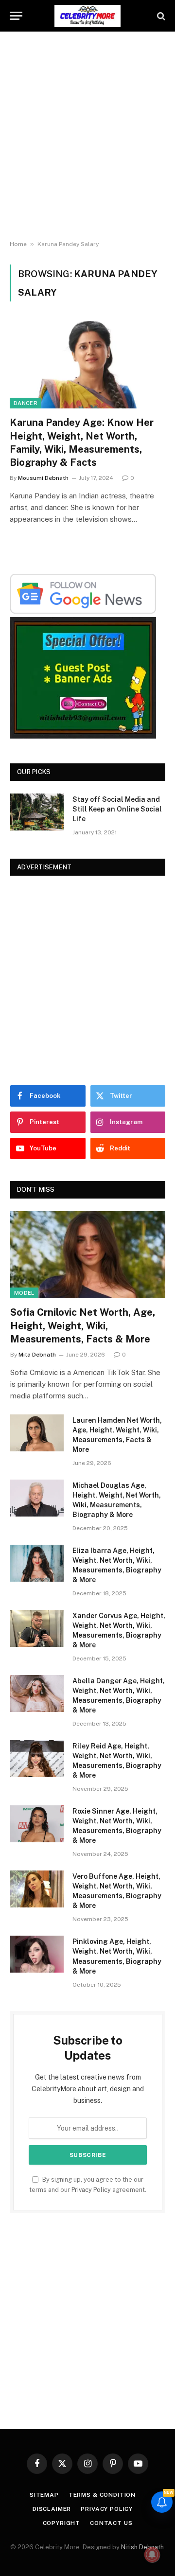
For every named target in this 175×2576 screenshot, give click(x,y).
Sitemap (44, 2495)
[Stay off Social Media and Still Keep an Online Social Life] (37, 812)
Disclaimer (52, 2509)
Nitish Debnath (142, 2547)
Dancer (26, 403)
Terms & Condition (102, 2495)
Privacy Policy (91, 2190)
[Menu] (16, 16)
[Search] (160, 16)
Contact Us (111, 2523)
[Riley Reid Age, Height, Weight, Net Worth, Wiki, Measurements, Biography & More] (37, 1759)
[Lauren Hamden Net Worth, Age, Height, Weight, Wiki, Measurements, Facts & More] (37, 1433)
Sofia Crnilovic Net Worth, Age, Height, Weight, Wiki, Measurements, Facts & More (83, 1325)
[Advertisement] (87, 136)
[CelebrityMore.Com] (87, 16)
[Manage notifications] (152, 2555)
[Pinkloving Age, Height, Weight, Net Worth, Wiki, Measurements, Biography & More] (37, 1954)
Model (24, 1293)
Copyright (62, 2523)
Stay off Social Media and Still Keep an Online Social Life (117, 809)
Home (18, 244)
